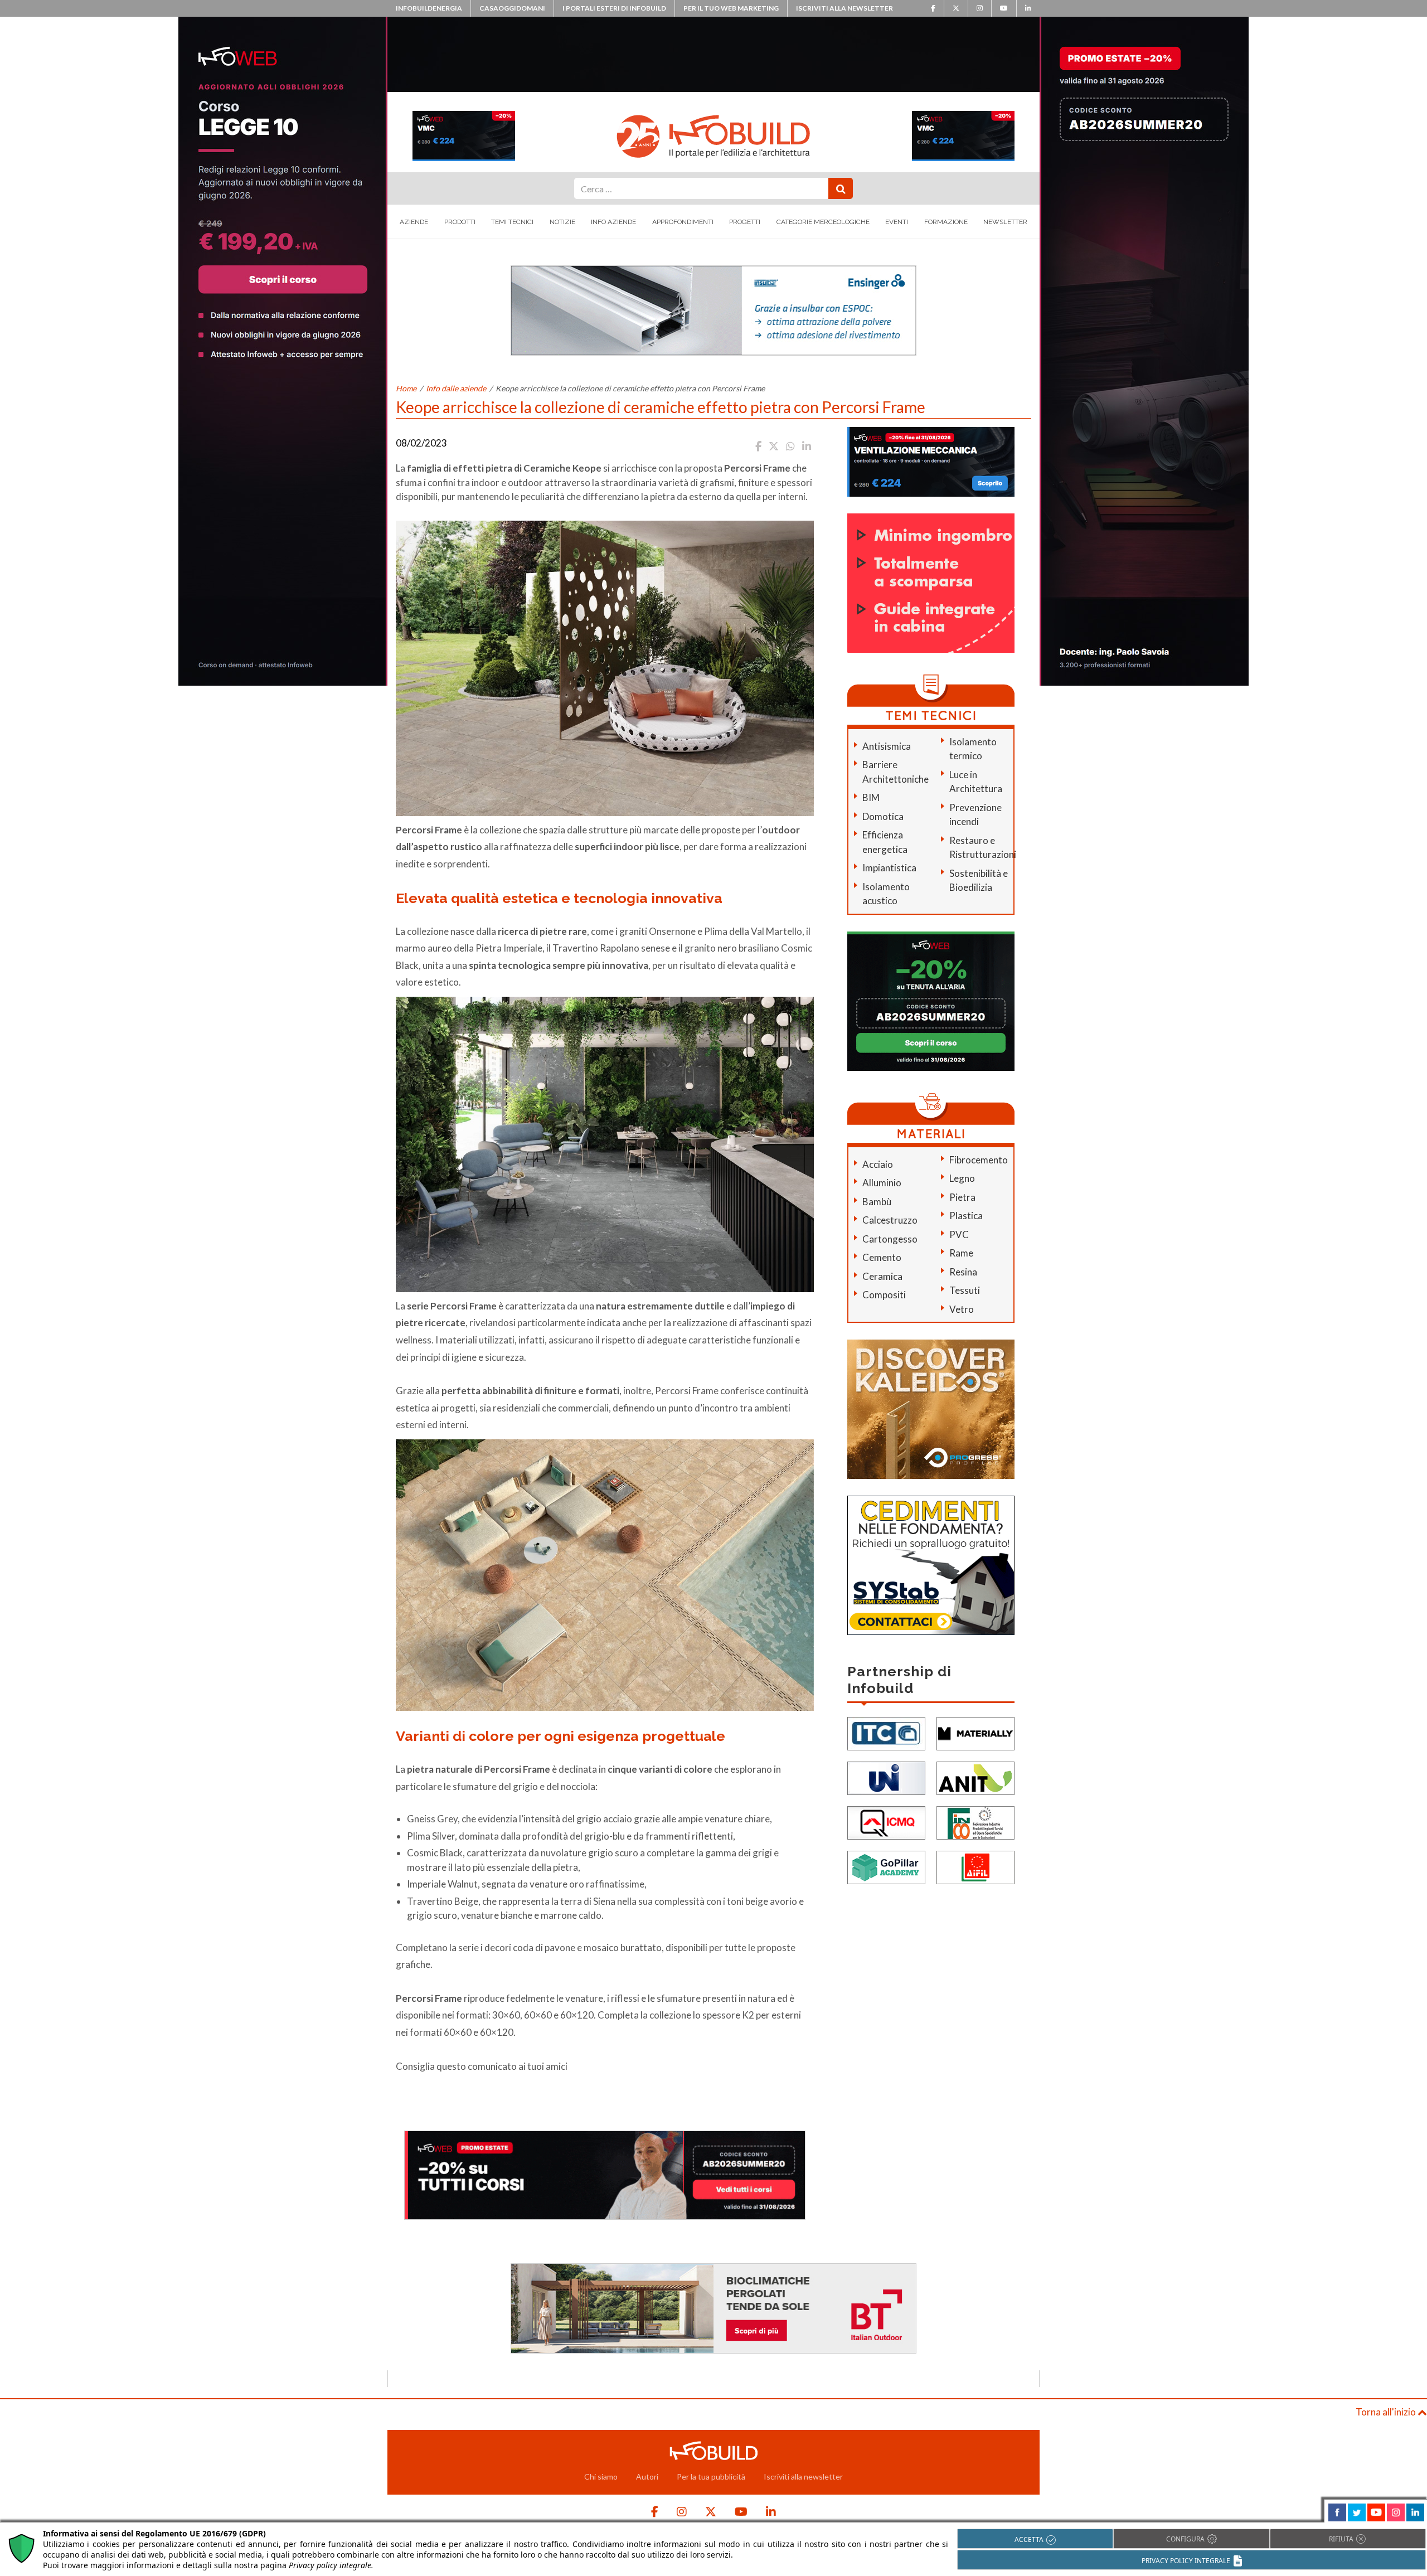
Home (406, 388)
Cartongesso (890, 1239)
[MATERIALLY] (975, 1733)
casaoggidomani (512, 8)
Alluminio (882, 1183)
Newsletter (1005, 222)
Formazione (946, 222)
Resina (963, 1272)
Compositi (884, 1295)
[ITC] (886, 1733)
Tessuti (965, 1290)
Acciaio (878, 1164)
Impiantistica (889, 868)
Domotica (883, 816)
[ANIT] (975, 1777)
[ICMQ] (886, 1822)
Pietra (962, 1197)
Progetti (745, 222)
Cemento (882, 1257)
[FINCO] (975, 1822)
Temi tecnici (512, 222)
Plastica (966, 1216)
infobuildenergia (429, 8)
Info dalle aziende (456, 388)
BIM (871, 797)
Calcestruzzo (890, 1220)
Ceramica (882, 1276)
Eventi (897, 222)
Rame (961, 1253)
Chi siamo (601, 2476)
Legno (962, 1178)
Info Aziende (613, 222)
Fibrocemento (979, 1160)
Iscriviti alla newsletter (844, 8)
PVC (959, 1234)
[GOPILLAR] (886, 1867)
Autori (647, 2476)
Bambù (877, 1202)
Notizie (562, 222)
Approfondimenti (683, 222)
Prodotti (460, 222)
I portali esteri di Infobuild (614, 8)
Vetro (962, 1309)
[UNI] (886, 1777)
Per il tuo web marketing (731, 8)
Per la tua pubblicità (711, 2476)
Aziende (414, 222)
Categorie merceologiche (823, 222)
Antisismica (887, 746)
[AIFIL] (975, 1867)
